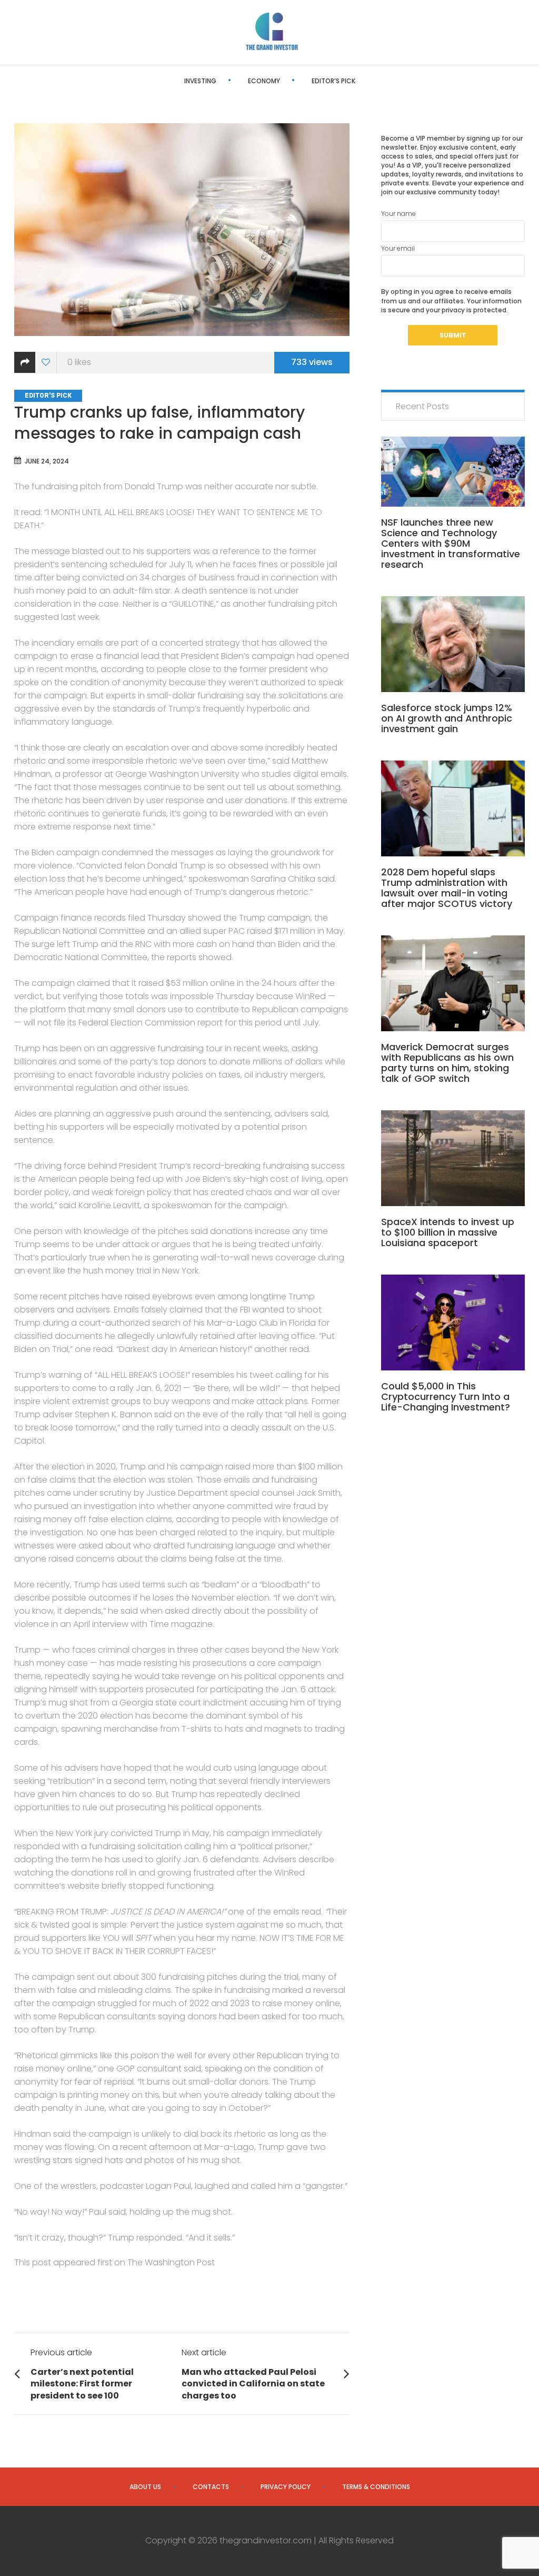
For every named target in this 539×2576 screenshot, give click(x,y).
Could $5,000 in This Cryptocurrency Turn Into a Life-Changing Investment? (446, 1396)
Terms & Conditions (376, 2487)
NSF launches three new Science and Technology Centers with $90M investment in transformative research (451, 543)
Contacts (211, 2487)
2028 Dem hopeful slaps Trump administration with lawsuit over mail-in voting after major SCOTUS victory (447, 888)
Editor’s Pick (333, 81)
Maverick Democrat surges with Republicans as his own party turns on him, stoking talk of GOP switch (447, 1063)
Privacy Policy (286, 2487)
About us (145, 2487)
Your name (398, 214)
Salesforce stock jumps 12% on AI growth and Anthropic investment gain (447, 718)
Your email (398, 248)
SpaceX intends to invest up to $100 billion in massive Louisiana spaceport (448, 1232)
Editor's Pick (48, 396)
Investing (200, 81)
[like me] (46, 363)
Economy (264, 81)
